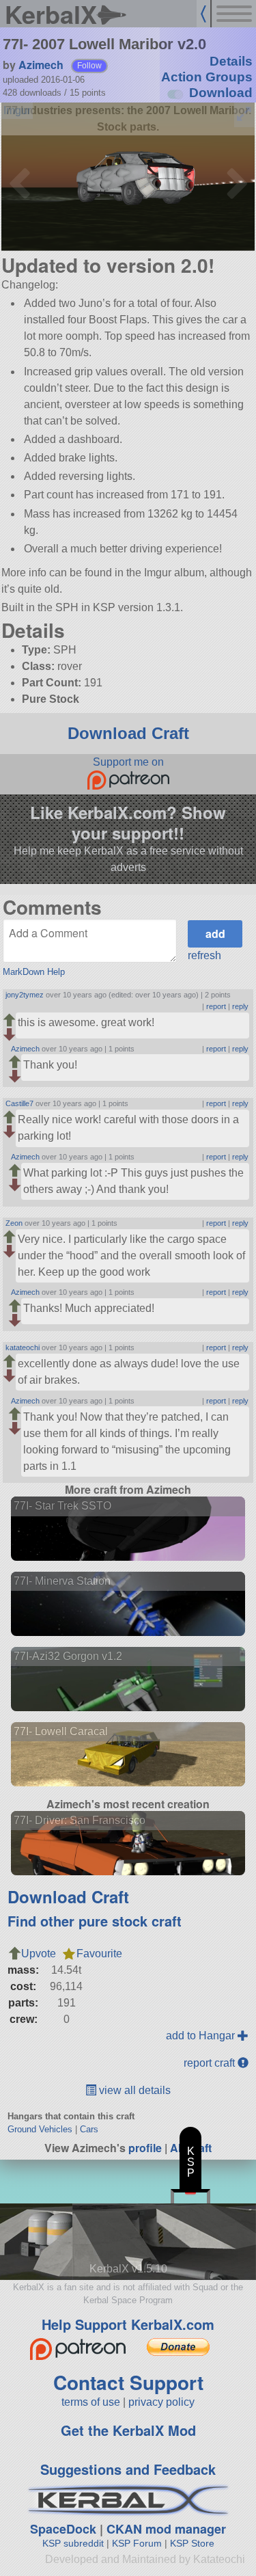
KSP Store (192, 2543)
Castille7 (19, 1103)
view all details (133, 2090)
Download (221, 93)
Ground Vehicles (40, 2129)
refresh (204, 955)
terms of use (91, 2402)
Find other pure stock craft (95, 1921)
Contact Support (128, 2382)
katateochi (23, 1347)
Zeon (14, 1223)
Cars (89, 2129)
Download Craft (128, 733)
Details (231, 61)
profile (145, 2148)
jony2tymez (25, 995)
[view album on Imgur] (17, 111)
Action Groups (207, 77)
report (216, 1006)
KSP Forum (137, 2543)
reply (240, 1006)
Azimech (41, 65)
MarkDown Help (34, 972)
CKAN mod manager (166, 2529)
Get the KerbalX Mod (128, 2430)
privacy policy (161, 2402)
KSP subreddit (73, 2543)
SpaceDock (63, 2529)
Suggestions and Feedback (128, 2469)
